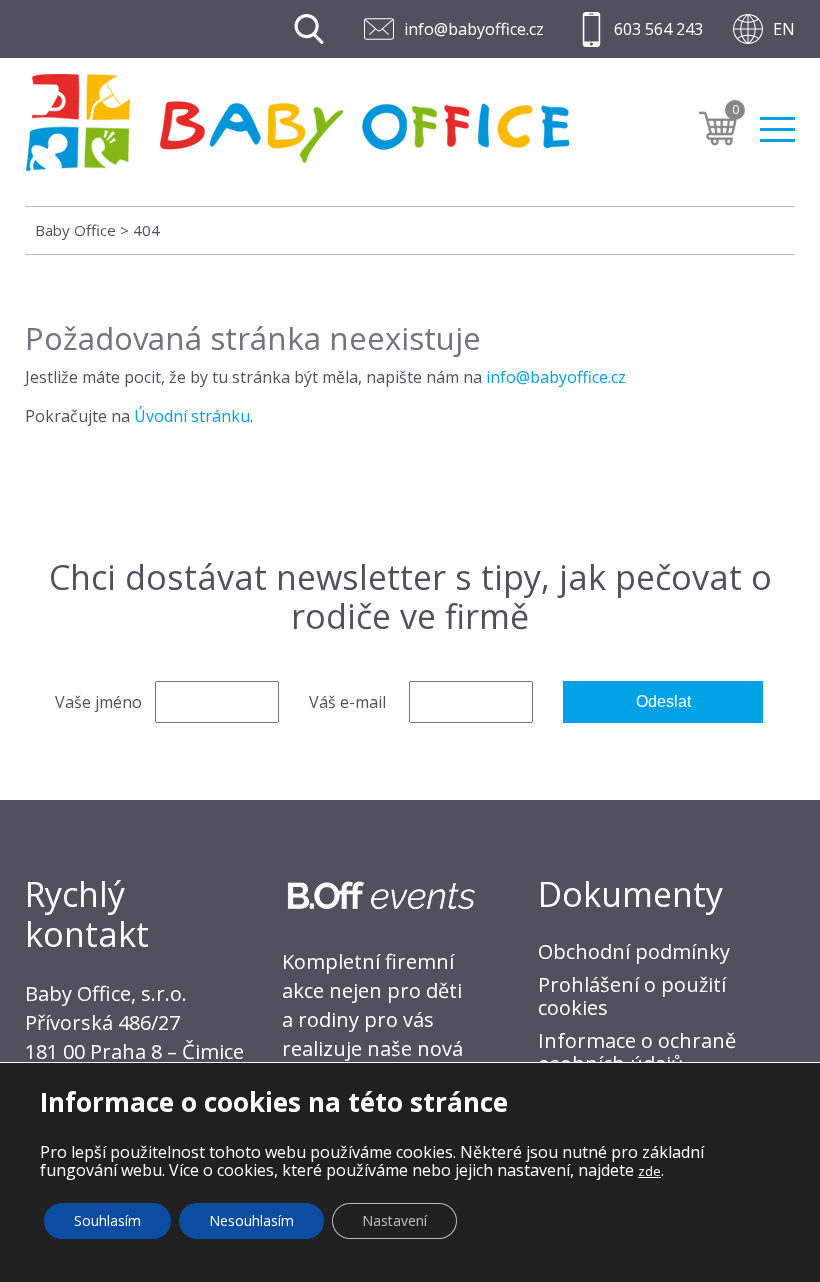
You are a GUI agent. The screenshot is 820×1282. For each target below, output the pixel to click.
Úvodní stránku (192, 416)
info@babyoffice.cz (474, 29)
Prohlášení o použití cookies (632, 996)
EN (784, 29)
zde (649, 1171)
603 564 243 (658, 29)
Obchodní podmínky (634, 951)
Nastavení (394, 1220)
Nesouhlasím (251, 1220)
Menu (777, 121)
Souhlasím (107, 1220)
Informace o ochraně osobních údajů (637, 1052)
